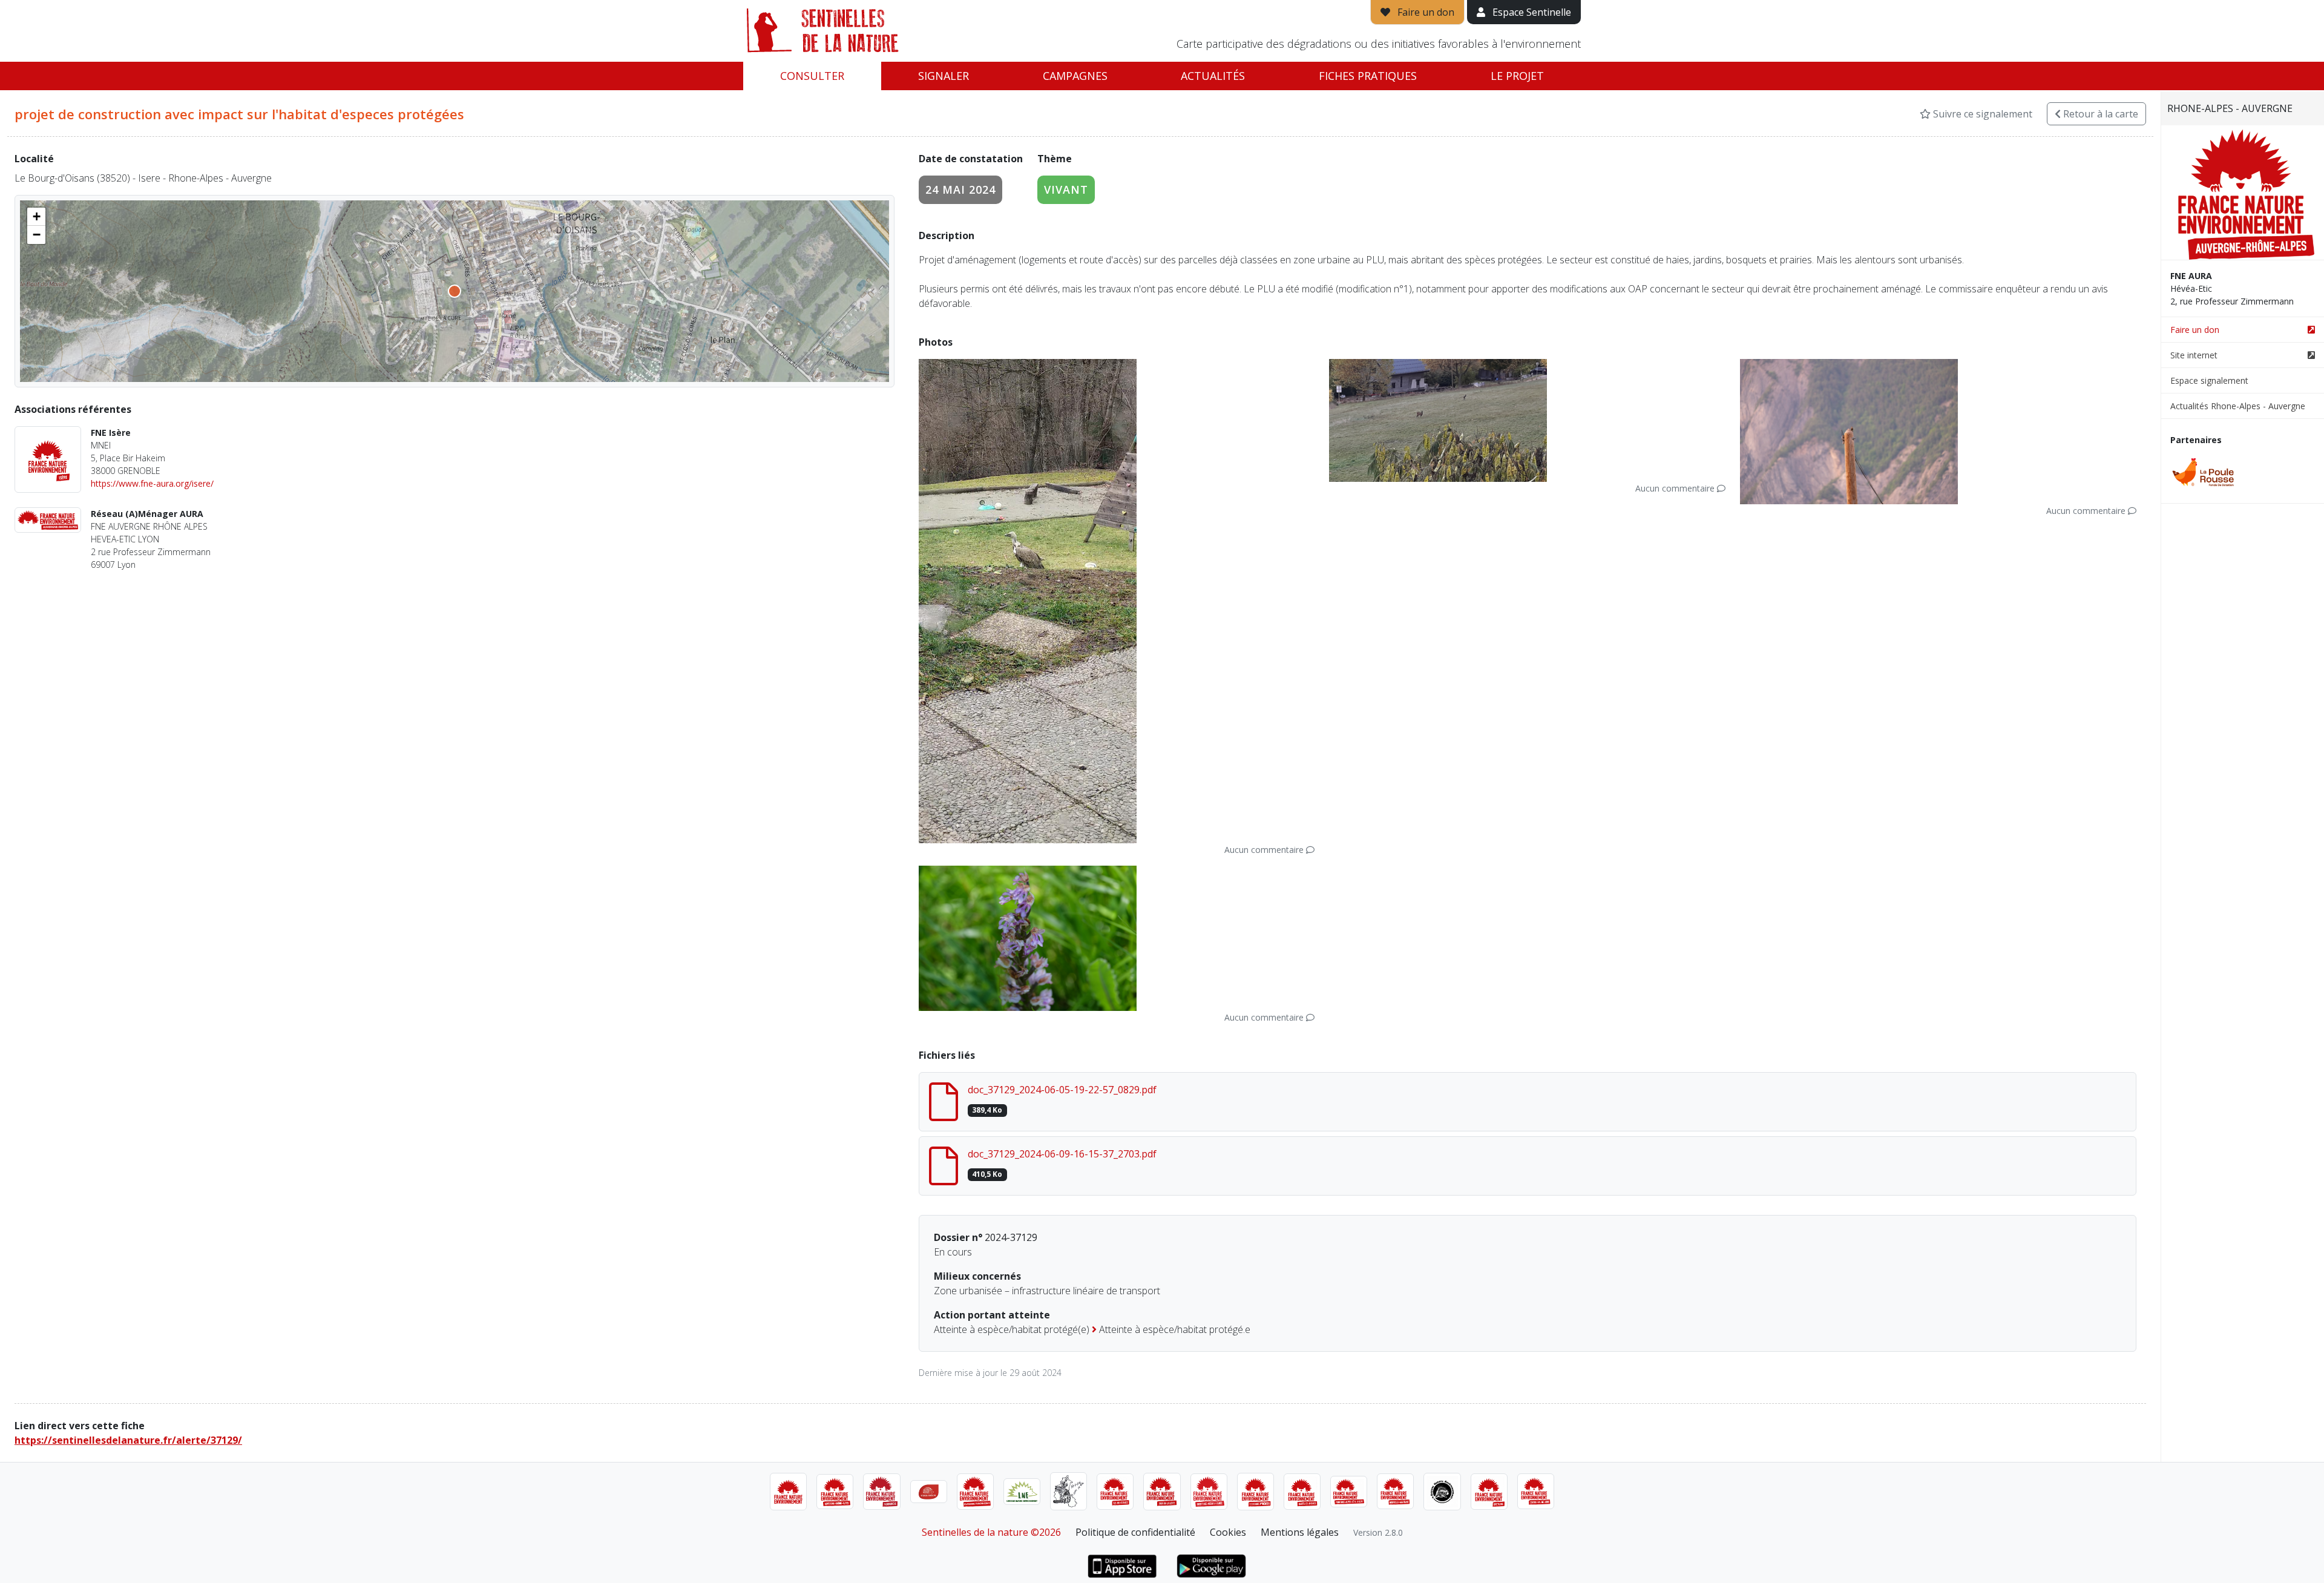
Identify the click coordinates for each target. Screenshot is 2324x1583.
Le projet (1517, 76)
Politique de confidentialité (1135, 1532)
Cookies (1228, 1532)
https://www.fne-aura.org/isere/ (152, 483)
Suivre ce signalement (1981, 114)
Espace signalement (2209, 380)
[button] (36, 217)
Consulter (812, 76)
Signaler (944, 76)
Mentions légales (1300, 1532)
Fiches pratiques (1368, 76)
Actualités (1213, 76)
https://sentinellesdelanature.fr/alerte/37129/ (128, 1440)
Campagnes (1075, 76)
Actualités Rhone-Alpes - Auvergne (2238, 406)
